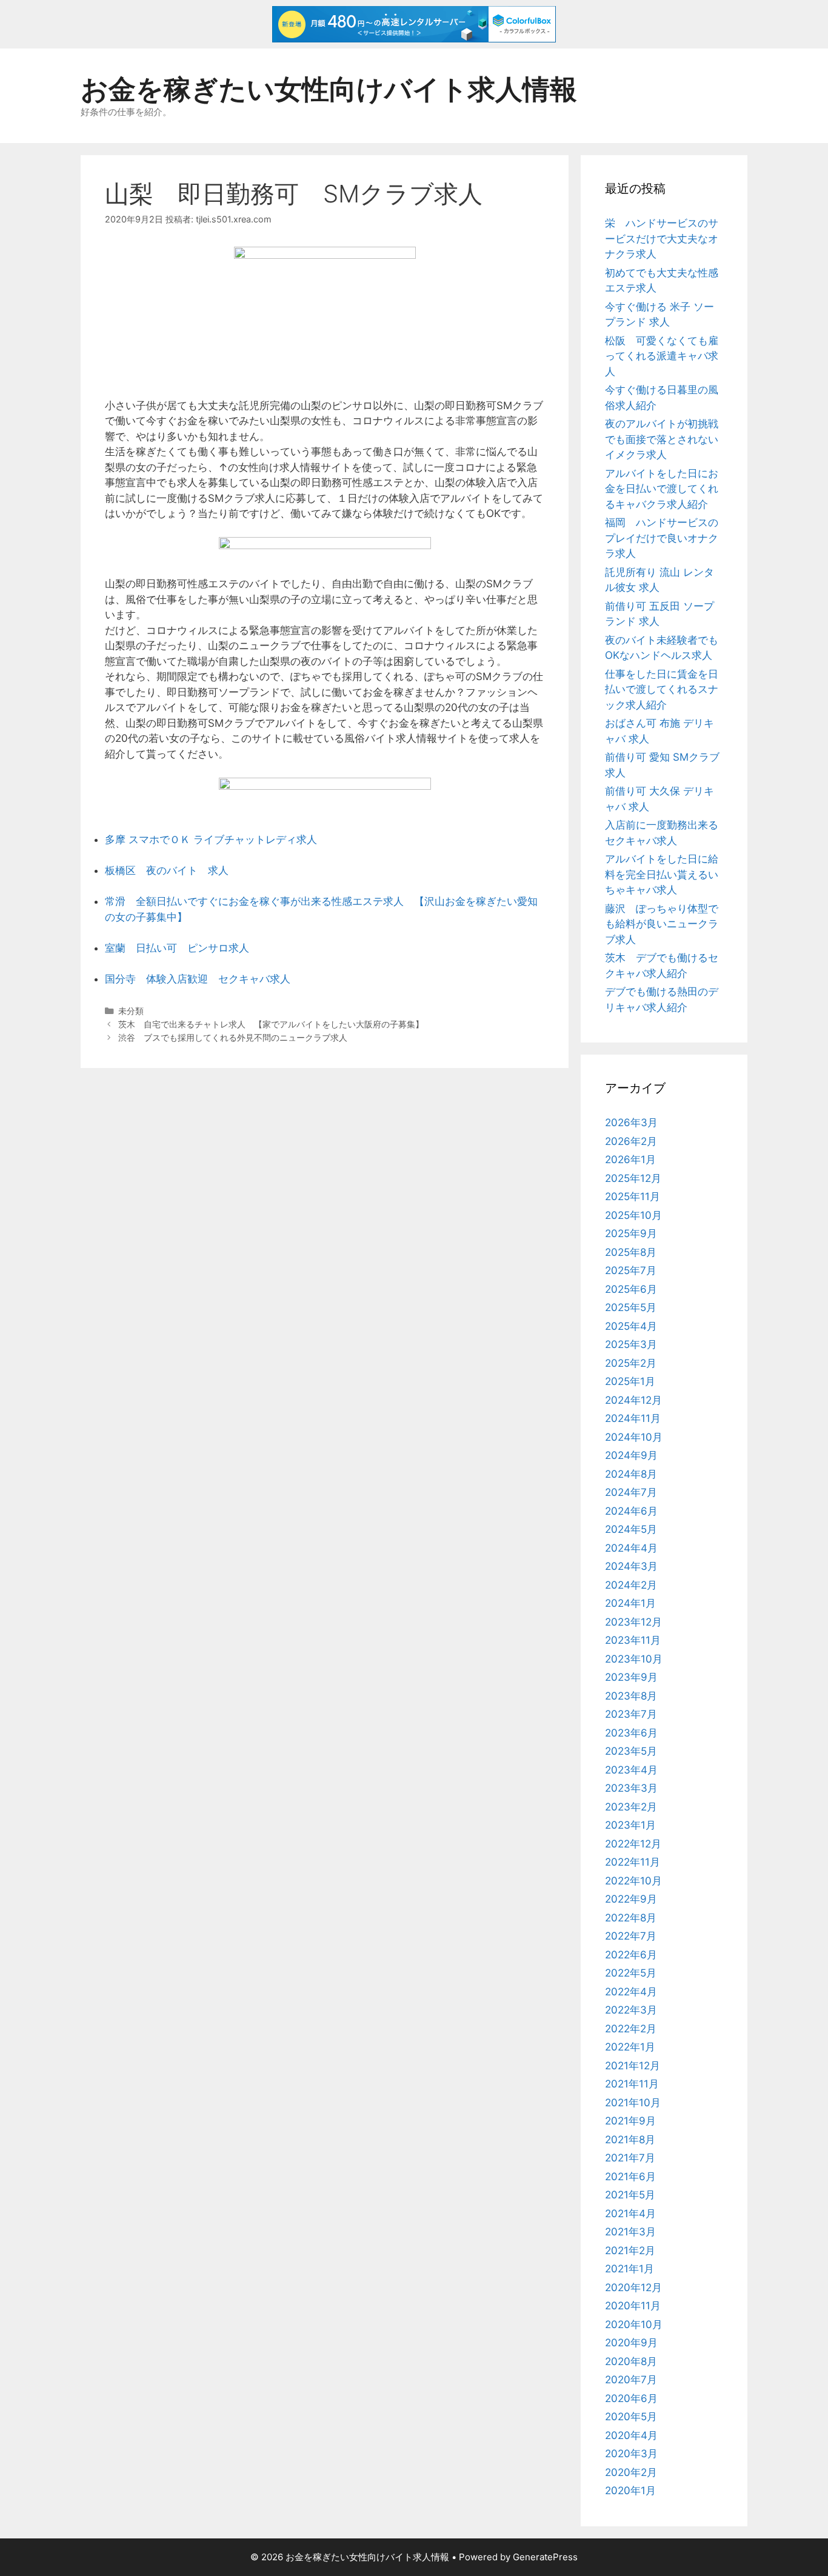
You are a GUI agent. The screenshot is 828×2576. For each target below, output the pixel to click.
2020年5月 (631, 2417)
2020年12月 (633, 2287)
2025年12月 (633, 1178)
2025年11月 (633, 1196)
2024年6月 (631, 1511)
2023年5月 (631, 1751)
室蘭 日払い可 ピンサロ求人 (177, 948)
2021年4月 (630, 2214)
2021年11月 (632, 2084)
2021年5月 (630, 2195)
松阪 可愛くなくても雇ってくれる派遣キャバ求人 (662, 356)
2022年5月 (631, 1973)
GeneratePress (545, 2557)
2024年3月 (631, 1566)
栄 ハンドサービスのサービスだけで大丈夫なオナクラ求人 (662, 239)
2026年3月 (631, 1123)
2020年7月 (631, 2380)
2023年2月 (631, 1807)
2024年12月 (633, 1400)
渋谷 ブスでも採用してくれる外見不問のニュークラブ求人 (233, 1037)
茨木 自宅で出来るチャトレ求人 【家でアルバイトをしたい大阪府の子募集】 (271, 1024)
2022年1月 (630, 2047)
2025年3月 (631, 1344)
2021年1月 (629, 2269)
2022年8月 (631, 1918)
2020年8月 (631, 2361)
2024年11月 (633, 1418)
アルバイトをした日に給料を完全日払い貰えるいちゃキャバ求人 (662, 874)
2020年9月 (631, 2343)
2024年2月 (631, 1585)
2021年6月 (630, 2177)
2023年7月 (631, 1714)
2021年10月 (633, 2103)
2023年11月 (633, 1640)
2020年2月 (631, 2472)
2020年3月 (631, 2454)
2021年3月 (630, 2232)
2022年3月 (631, 2010)
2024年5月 (631, 1529)
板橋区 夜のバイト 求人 (167, 870)
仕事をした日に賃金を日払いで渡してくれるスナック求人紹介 (662, 689)
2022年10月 (633, 1881)
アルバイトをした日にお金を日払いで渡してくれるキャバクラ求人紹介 (662, 489)
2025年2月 (631, 1363)
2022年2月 (631, 2029)
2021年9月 (630, 2121)
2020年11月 (633, 2306)
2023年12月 (633, 1622)
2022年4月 (631, 1992)
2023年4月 (631, 1770)
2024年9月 (631, 1455)
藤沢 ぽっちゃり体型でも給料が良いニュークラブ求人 (662, 924)
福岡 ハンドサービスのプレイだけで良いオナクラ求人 (662, 538)
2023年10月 (634, 1659)
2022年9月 (631, 1899)
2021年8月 (630, 2140)
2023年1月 (630, 1825)
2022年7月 (631, 1936)
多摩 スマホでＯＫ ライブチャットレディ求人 (211, 839)
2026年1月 (630, 1160)
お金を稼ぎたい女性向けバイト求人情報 (329, 89)
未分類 (131, 1011)
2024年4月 (631, 1548)
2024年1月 (630, 1603)
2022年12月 (633, 1844)
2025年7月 (631, 1270)
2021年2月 (630, 2251)
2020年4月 (631, 2435)
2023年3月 (631, 1788)
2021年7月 (630, 2158)
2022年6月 (631, 1955)
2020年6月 (631, 2398)
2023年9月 (631, 1677)
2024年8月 (631, 1474)
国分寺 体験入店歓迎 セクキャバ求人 (198, 979)
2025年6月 (631, 1289)
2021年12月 (633, 2066)
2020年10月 (634, 2324)
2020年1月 (630, 2491)
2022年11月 (633, 1862)
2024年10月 (634, 1437)
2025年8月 (631, 1252)
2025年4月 (631, 1326)
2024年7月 (631, 1492)
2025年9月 (631, 1233)
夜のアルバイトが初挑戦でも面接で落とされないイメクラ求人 (662, 439)
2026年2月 (631, 1141)
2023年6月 (631, 1733)
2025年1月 (630, 1381)
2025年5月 (631, 1307)
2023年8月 (631, 1696)
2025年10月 (633, 1215)
